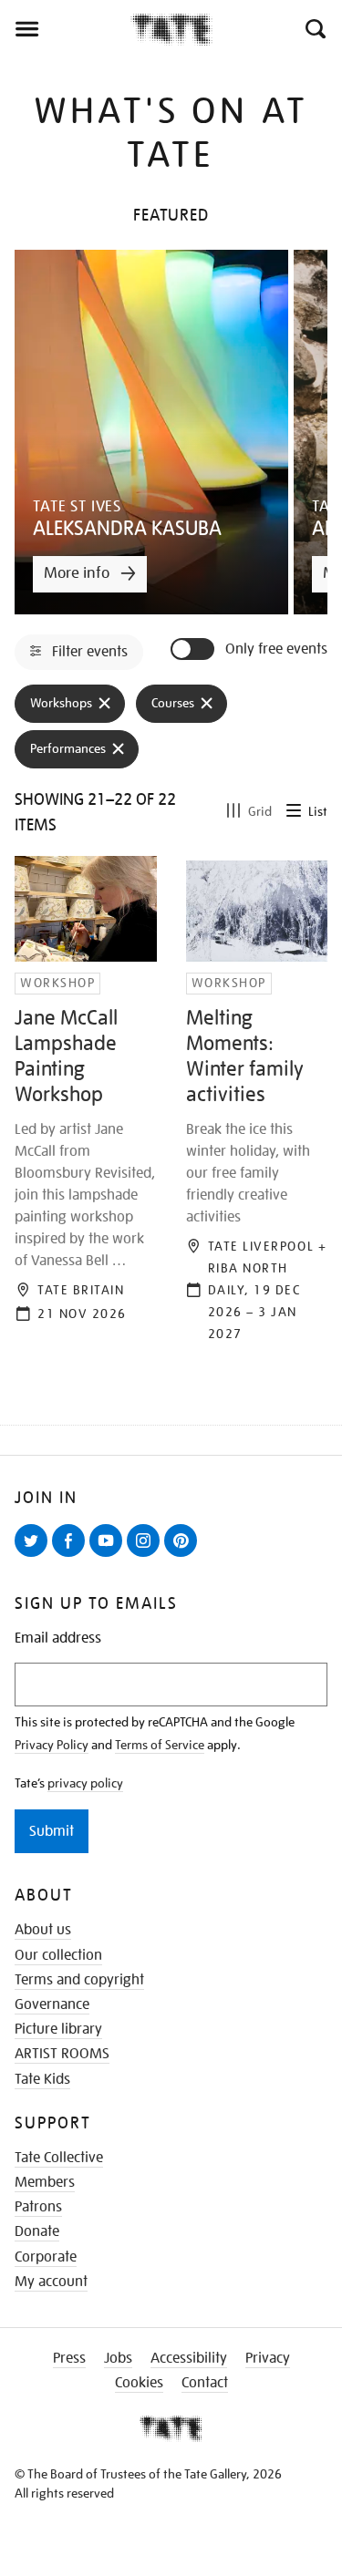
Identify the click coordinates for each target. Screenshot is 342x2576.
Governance (52, 2004)
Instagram (147, 1556)
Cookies (139, 2383)
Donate (37, 2231)
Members (45, 2182)
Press (69, 2358)
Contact (205, 2383)
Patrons (38, 2207)
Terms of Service (160, 1745)
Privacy (268, 2358)
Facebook (72, 1556)
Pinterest (184, 1556)
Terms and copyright (79, 1980)
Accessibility (189, 2358)
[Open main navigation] (65, 29)
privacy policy (85, 1783)
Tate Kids (42, 2079)
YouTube (109, 1556)
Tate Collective (59, 2158)
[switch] (194, 649)
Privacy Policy (52, 1745)
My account (51, 2282)
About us (43, 1930)
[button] (314, 29)
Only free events (276, 649)
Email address (58, 1638)
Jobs (118, 2358)
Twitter (35, 1556)
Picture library (58, 2029)
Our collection (58, 1955)
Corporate (46, 2257)
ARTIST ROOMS (62, 2054)
